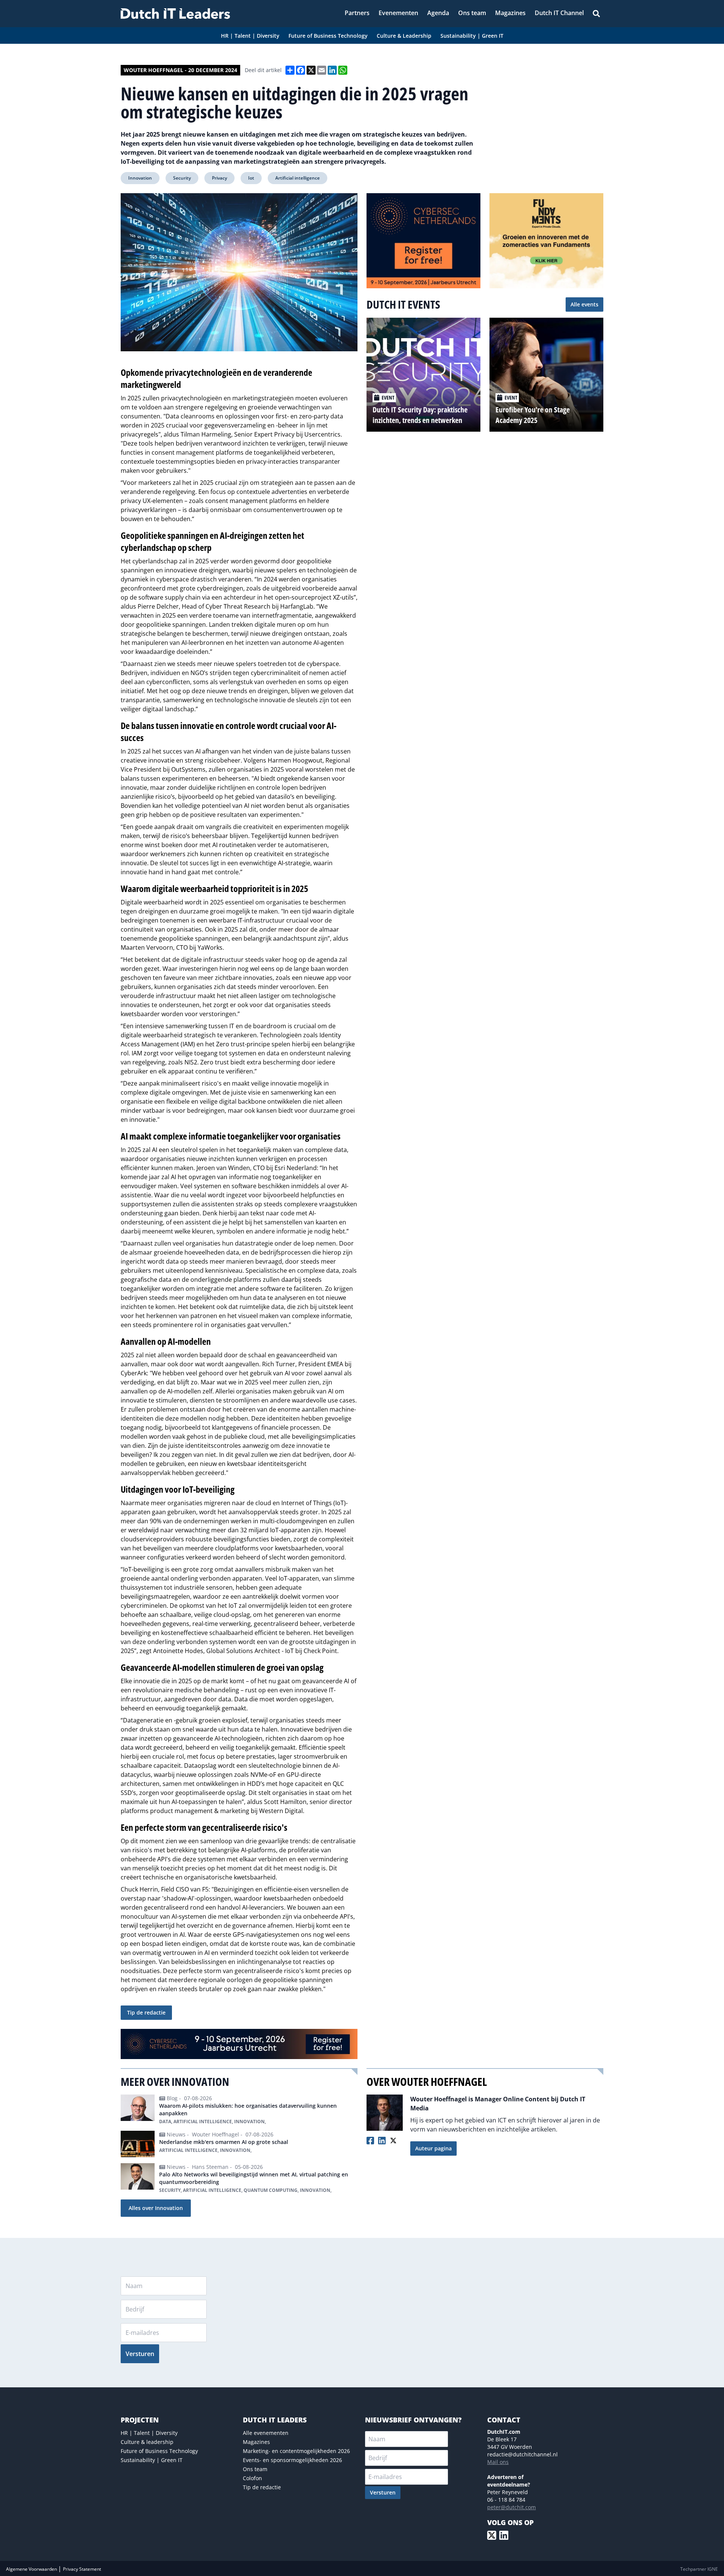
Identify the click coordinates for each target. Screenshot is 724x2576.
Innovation (140, 178)
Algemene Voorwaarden (32, 2569)
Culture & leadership (147, 2442)
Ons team (255, 2469)
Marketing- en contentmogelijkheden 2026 (296, 2451)
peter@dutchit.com (512, 2507)
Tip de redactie (146, 2012)
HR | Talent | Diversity (149, 2433)
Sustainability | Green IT (152, 2460)
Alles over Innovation (156, 2208)
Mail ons (498, 2462)
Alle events (584, 304)
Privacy (219, 178)
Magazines (256, 2442)
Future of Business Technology (159, 2451)
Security (182, 178)
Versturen (140, 2354)
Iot (251, 178)
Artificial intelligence (298, 178)
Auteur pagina (433, 2148)
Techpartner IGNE (699, 2569)
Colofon (252, 2478)
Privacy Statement (82, 2569)
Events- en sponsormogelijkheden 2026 (292, 2460)
